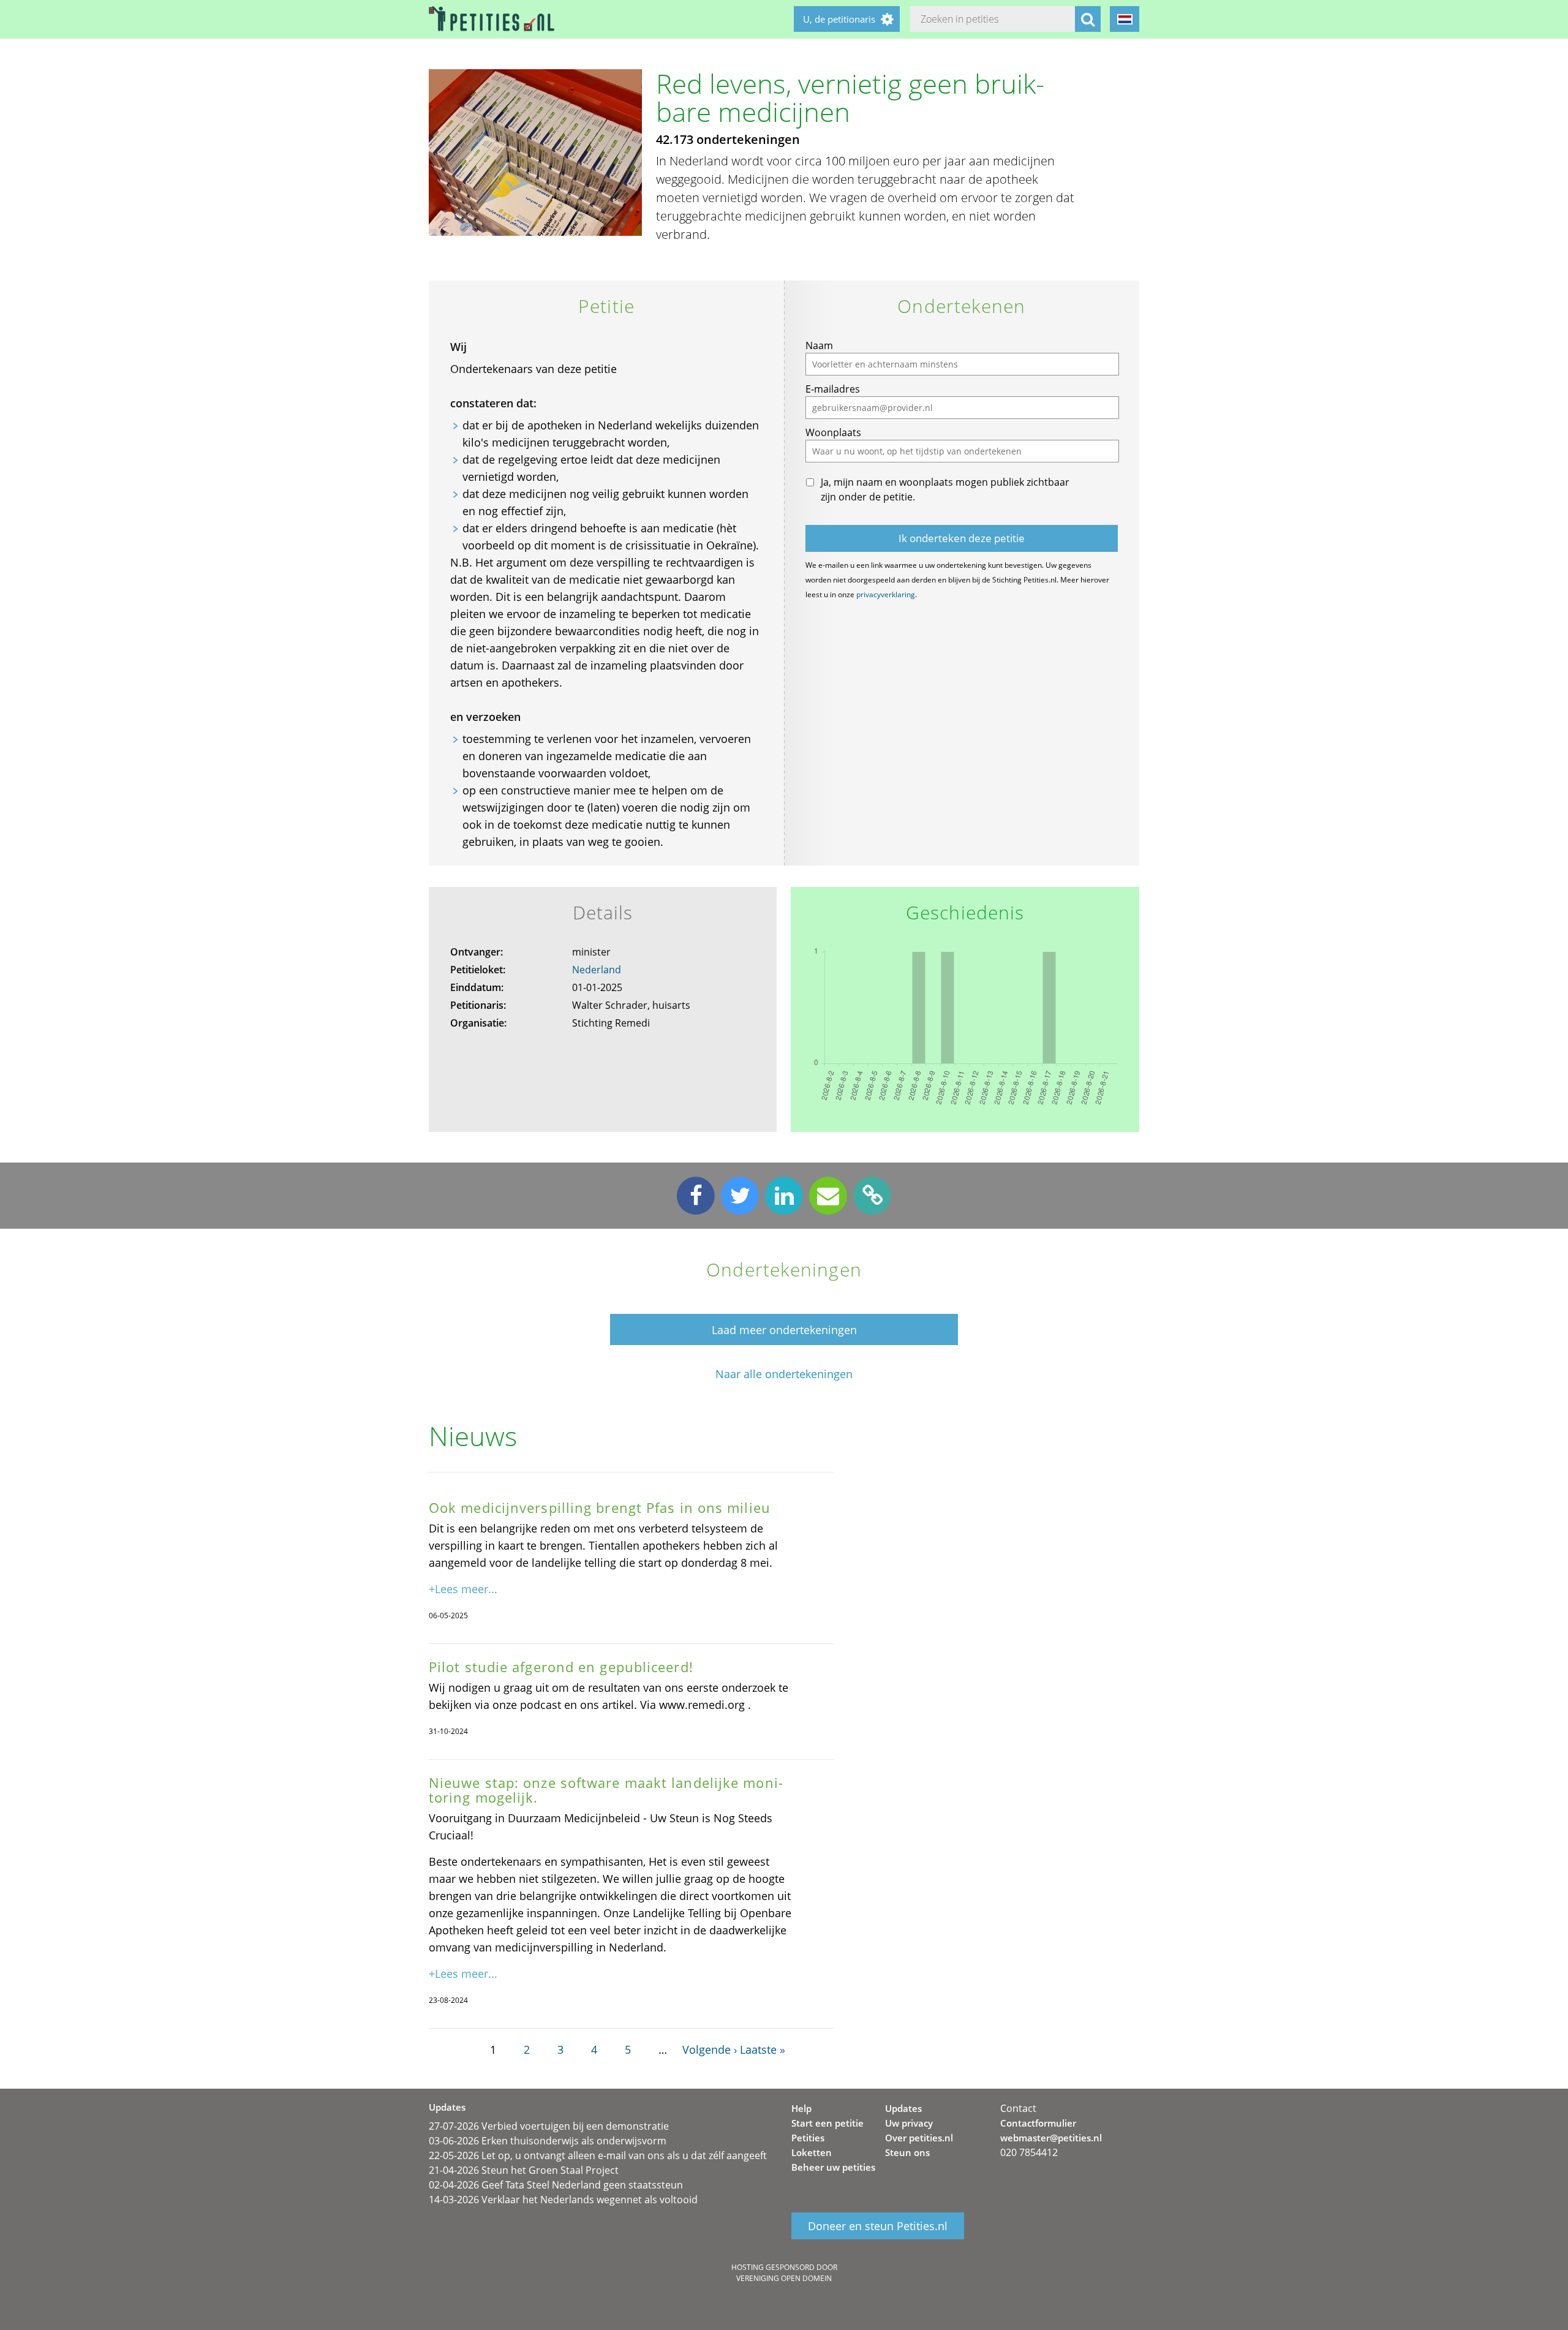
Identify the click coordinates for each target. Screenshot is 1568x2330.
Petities (808, 2138)
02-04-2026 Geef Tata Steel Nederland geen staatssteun (556, 2185)
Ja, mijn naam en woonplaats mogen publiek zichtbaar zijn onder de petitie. (945, 489)
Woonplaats (833, 432)
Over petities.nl (919, 2138)
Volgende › (710, 2049)
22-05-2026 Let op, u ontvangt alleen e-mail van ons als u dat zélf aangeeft (598, 2155)
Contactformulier (1038, 2123)
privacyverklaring (886, 594)
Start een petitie (827, 2123)
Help (801, 2108)
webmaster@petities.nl (1051, 2138)
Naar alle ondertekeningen (784, 1374)
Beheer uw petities (833, 2167)
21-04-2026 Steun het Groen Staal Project (524, 2170)
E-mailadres (833, 389)
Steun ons (907, 2152)
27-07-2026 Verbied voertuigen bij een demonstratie (549, 2126)
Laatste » (763, 2049)
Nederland (597, 970)
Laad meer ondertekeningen (784, 1330)
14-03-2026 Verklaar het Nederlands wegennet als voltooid (563, 2200)
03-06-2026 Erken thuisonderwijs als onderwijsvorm (548, 2141)
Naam (819, 345)
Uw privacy (909, 2123)
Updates (903, 2108)
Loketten (812, 2152)
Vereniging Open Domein (784, 2278)
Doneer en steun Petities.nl (878, 2226)
